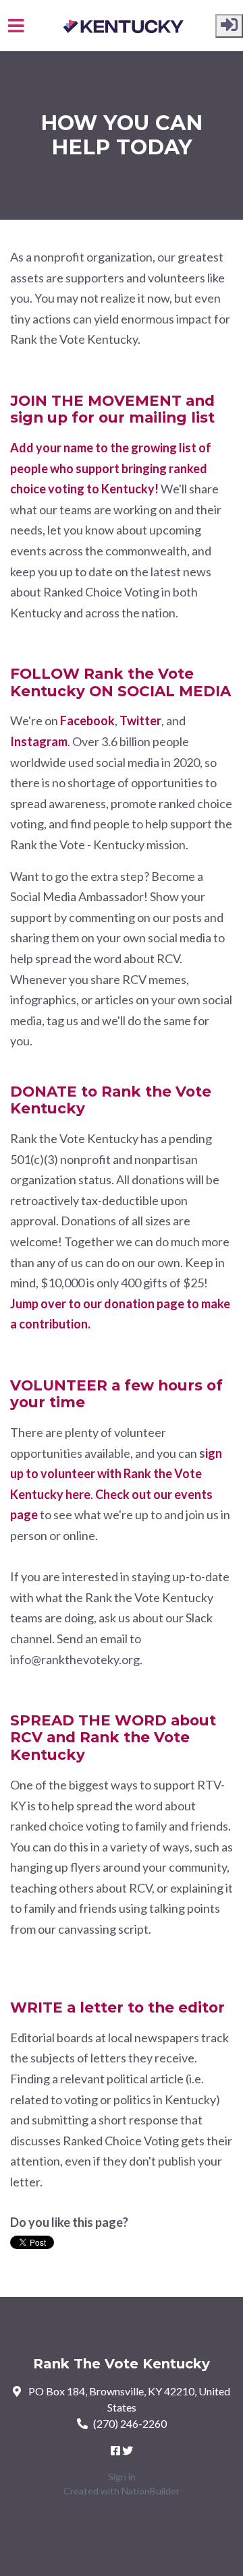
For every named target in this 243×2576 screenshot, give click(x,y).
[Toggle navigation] (16, 26)
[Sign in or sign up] (229, 26)
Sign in (122, 2477)
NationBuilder (151, 2491)
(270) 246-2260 (130, 2423)
